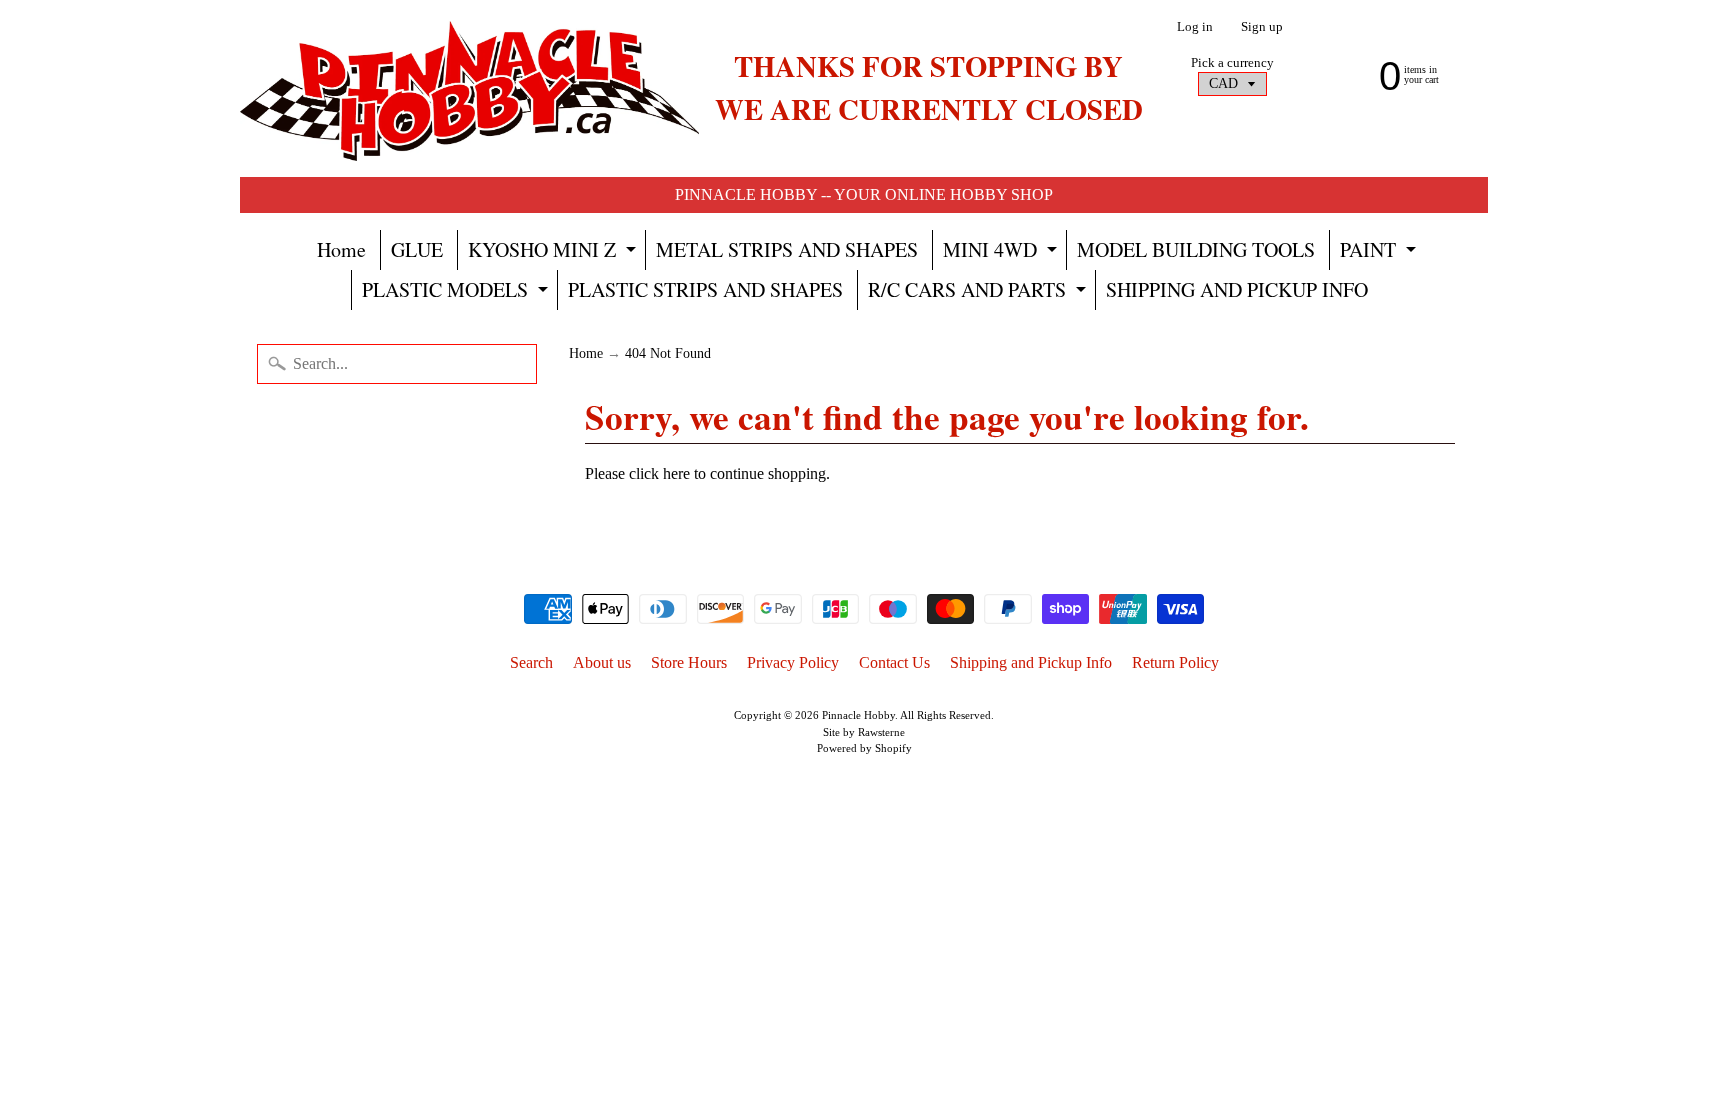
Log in (1195, 27)
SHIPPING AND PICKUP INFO (1237, 289)
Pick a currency (1232, 63)
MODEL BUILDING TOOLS (1196, 249)
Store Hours (689, 662)
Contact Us (894, 662)
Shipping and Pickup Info (1031, 662)
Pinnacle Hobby (858, 715)
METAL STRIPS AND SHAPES (787, 249)
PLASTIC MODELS (457, 293)
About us (602, 662)
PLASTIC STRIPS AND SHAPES (705, 289)
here (676, 473)
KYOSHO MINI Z (554, 253)
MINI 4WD (1002, 253)
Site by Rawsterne (864, 732)
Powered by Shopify (864, 748)
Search (531, 662)
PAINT (1380, 253)
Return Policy (1175, 662)
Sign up (1262, 27)
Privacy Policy (793, 662)
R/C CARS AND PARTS (979, 293)
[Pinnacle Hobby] (469, 88)
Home (341, 249)
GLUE (417, 249)
